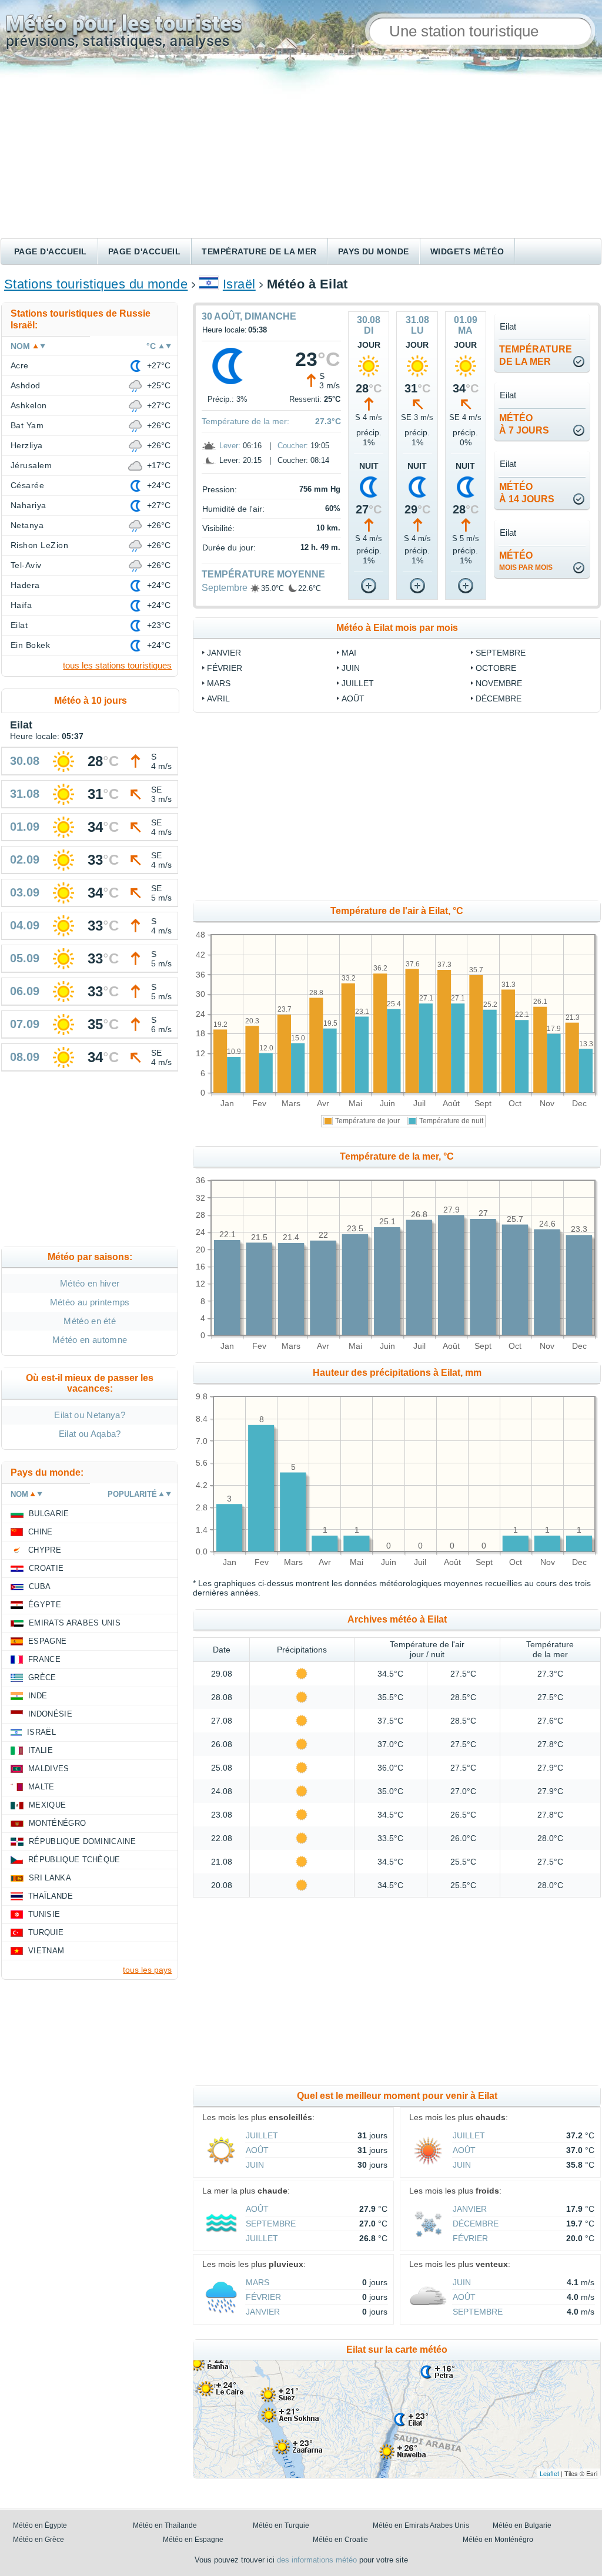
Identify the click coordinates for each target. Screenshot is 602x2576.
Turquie (46, 1932)
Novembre (499, 683)
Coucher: (293, 446)
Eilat (19, 625)
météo (526, 561)
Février (225, 668)
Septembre (225, 588)
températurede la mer (536, 355)
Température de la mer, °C (397, 1156)
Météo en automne (90, 1340)
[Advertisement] (301, 150)
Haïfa (21, 605)
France (44, 1659)
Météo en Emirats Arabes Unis (421, 2525)
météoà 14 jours (527, 493)
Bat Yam (27, 425)
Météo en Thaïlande (165, 2525)
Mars (219, 683)
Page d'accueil (51, 251)
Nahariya (29, 505)
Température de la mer (259, 251)
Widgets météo (467, 251)
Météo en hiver (90, 1283)
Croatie (46, 1568)
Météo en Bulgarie (522, 2525)
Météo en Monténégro (498, 2540)
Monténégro (57, 1823)
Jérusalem (31, 465)
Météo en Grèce (39, 2540)
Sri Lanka (50, 1878)
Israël (239, 284)
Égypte (45, 1605)
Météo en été (90, 1321)
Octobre (496, 668)
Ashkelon (29, 405)
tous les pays (147, 1970)
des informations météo (317, 2560)
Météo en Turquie (281, 2525)
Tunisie (44, 1914)
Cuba (40, 1586)
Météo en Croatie (340, 2540)
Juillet (358, 683)
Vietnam (46, 1951)
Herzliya (27, 445)
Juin (351, 668)
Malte (41, 1787)
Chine (41, 1532)
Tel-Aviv (26, 565)
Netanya (27, 525)
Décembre (499, 698)
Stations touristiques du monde (96, 284)
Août (353, 698)
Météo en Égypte (40, 2525)
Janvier (224, 653)
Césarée (27, 485)
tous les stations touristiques (117, 665)
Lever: (230, 446)
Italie (41, 1750)
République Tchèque (74, 1860)
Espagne (47, 1641)
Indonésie (50, 1714)
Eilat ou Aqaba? (90, 1434)
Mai (349, 653)
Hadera (25, 585)
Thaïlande (51, 1896)
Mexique (47, 1805)
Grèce (42, 1677)
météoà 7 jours (524, 424)
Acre (20, 365)
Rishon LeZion (39, 545)
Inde (38, 1696)
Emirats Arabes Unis (75, 1623)
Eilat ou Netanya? (89, 1415)
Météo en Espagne (193, 2540)
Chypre (45, 1550)
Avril (218, 698)
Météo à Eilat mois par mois (397, 628)
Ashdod (26, 385)
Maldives (49, 1769)
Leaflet (549, 2473)
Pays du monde (374, 251)
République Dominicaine (82, 1841)
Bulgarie (49, 1514)
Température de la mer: (245, 421)
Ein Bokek (30, 645)
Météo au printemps (90, 1302)
